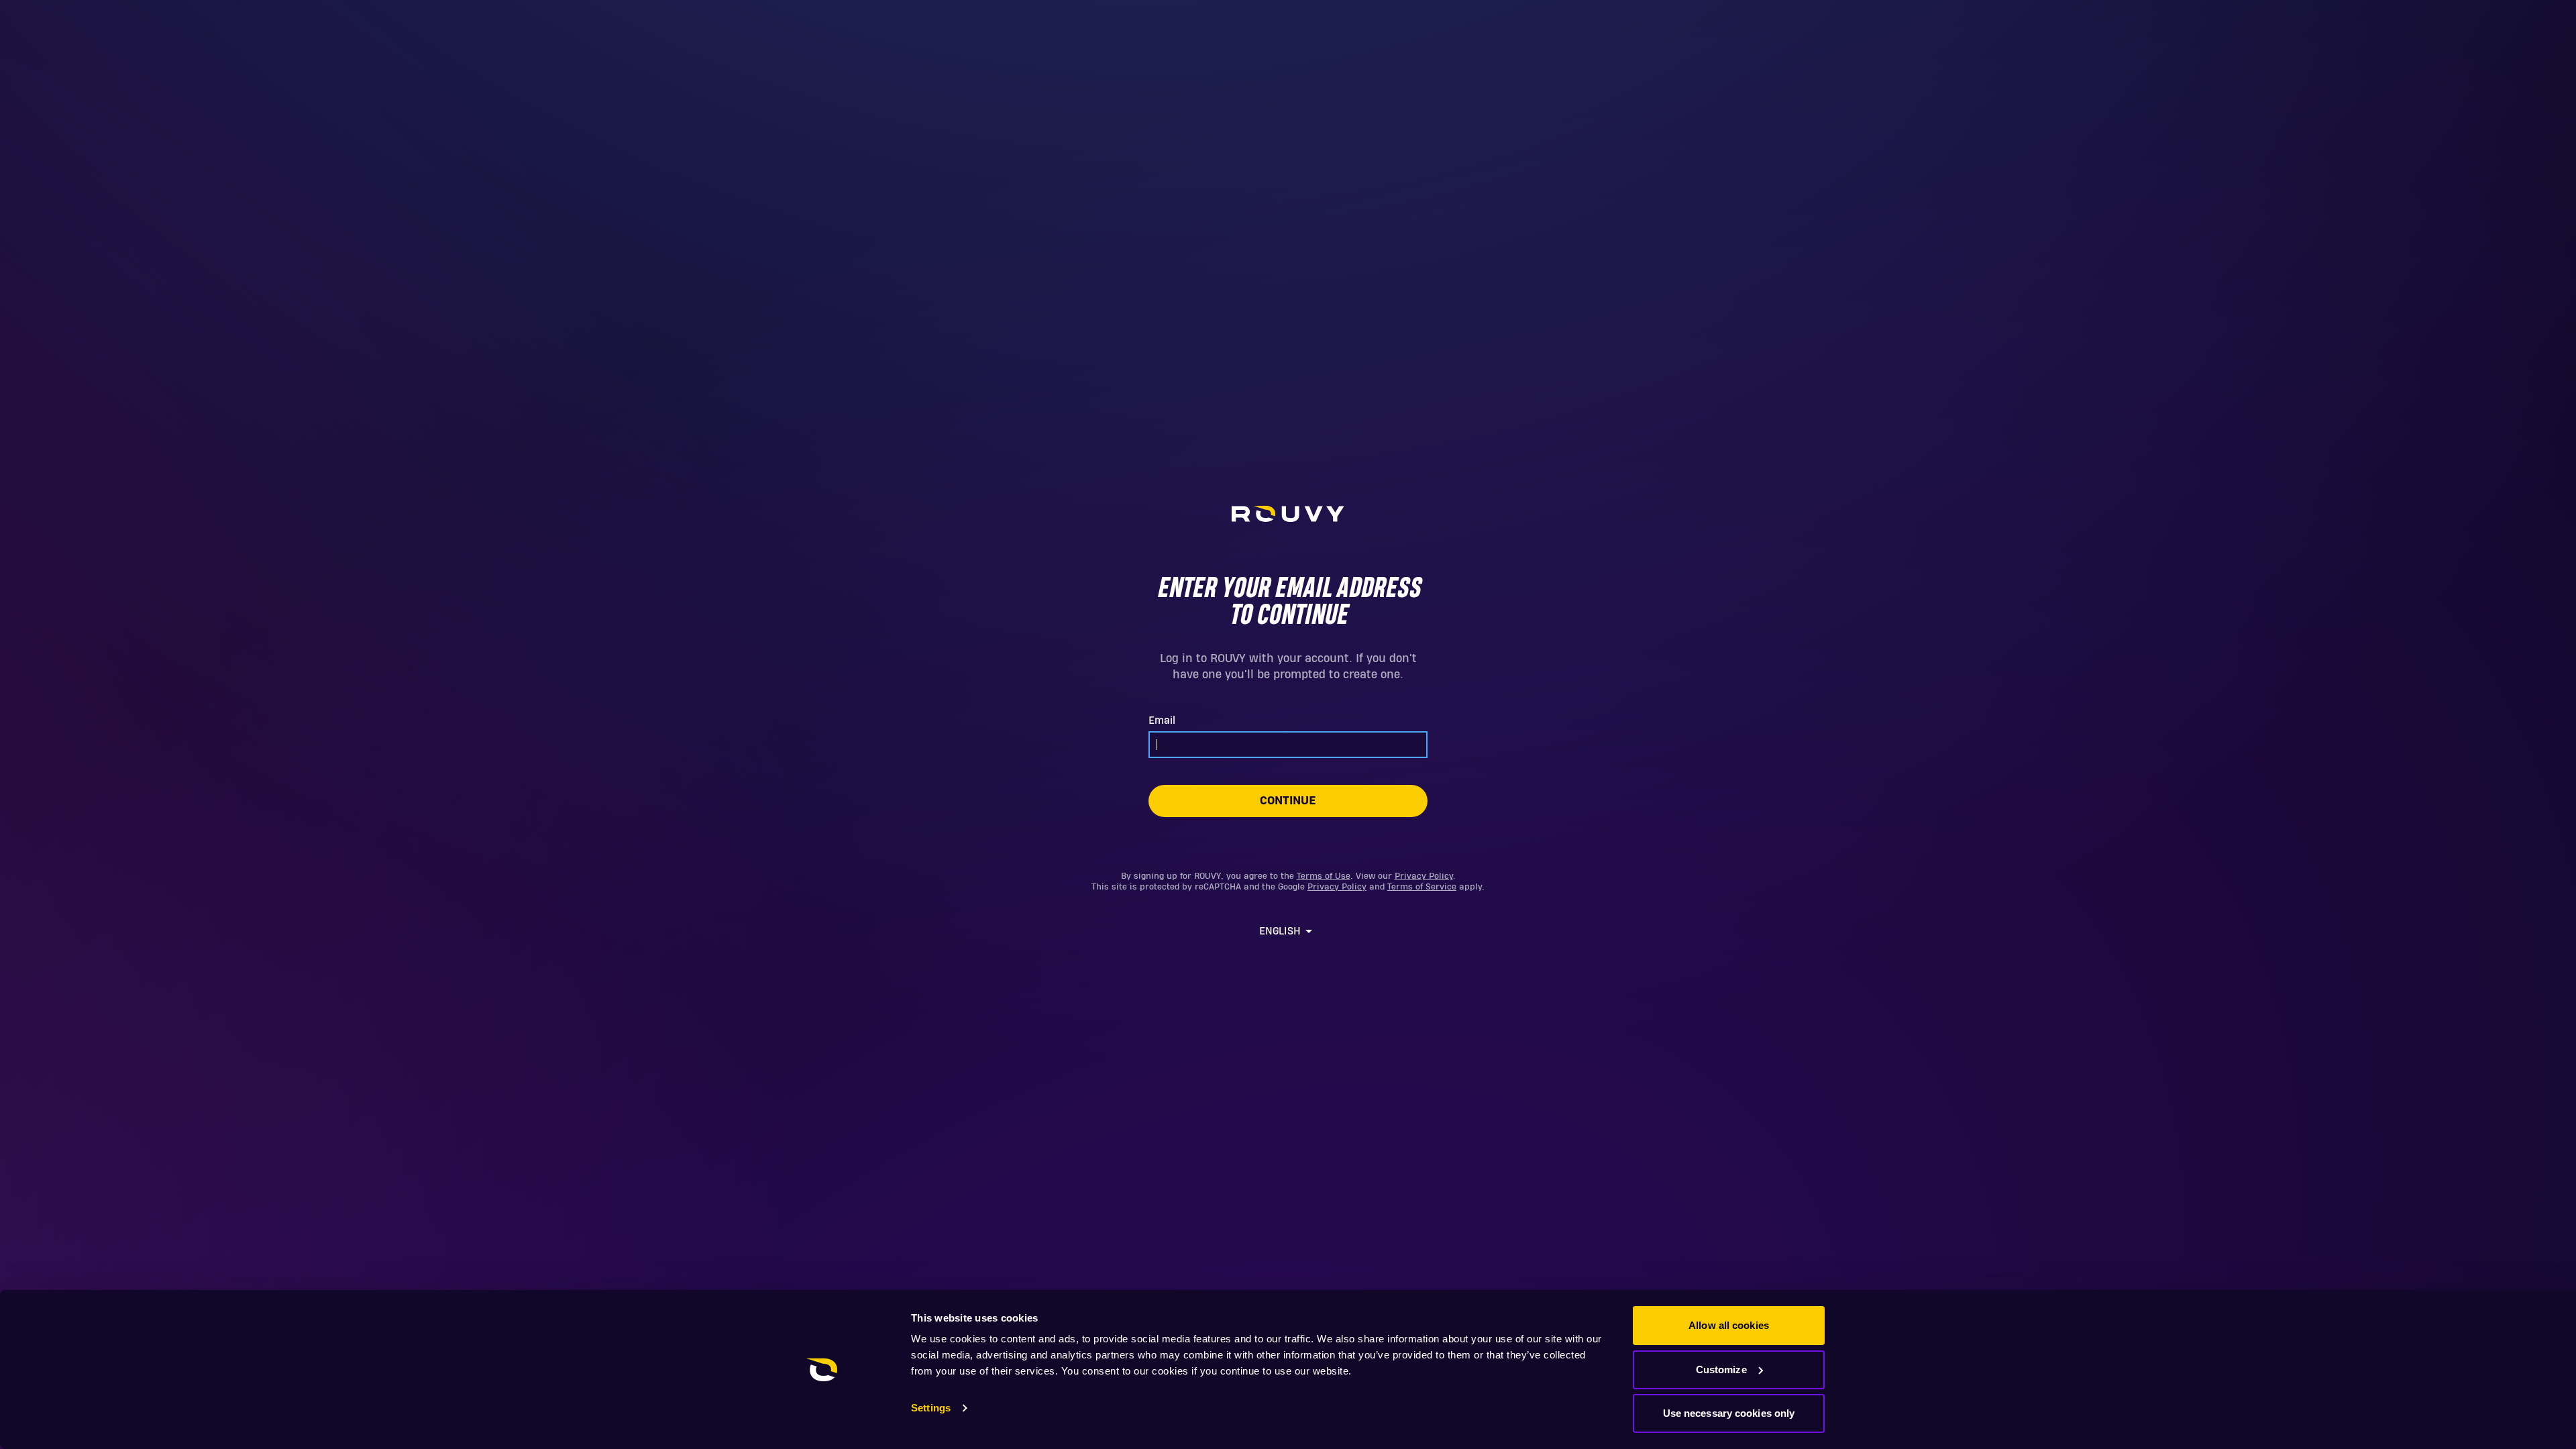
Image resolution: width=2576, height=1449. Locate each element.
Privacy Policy (1424, 876)
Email (1162, 720)
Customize (1721, 1370)
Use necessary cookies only (1729, 1413)
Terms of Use (1324, 876)
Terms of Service (1422, 887)
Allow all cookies (1729, 1325)
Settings (931, 1408)
